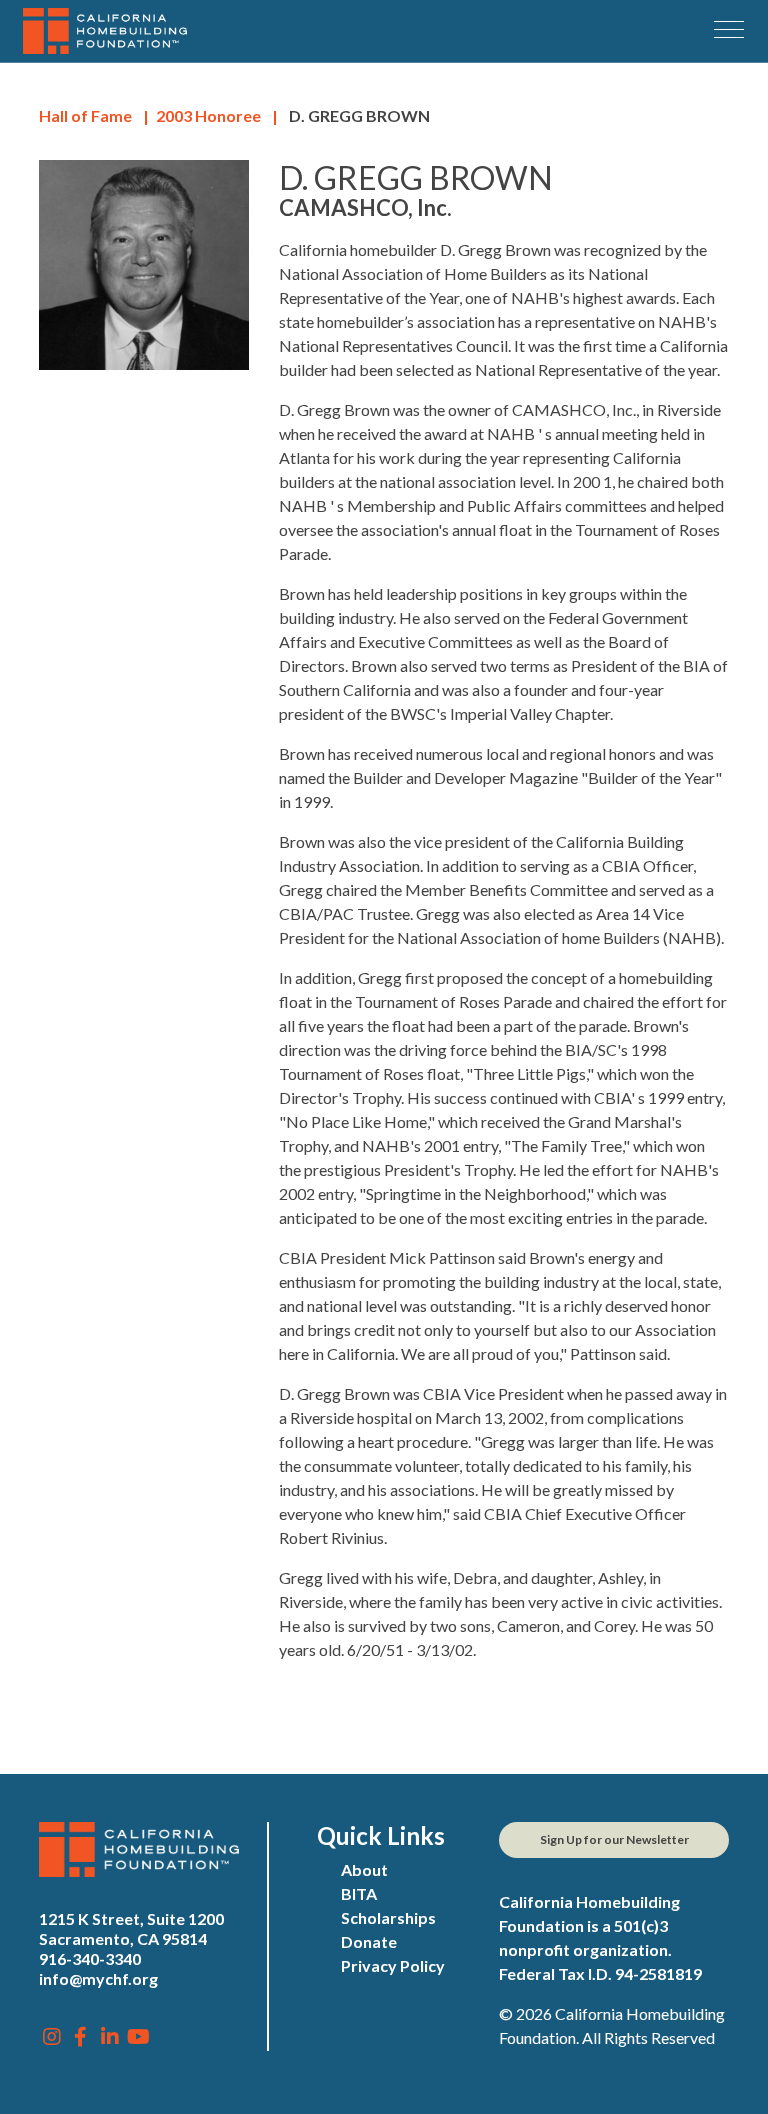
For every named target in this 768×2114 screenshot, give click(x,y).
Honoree (208, 115)
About (364, 1869)
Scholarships (388, 1917)
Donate (369, 1941)
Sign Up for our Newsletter (614, 1839)
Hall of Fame (85, 115)
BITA (359, 1893)
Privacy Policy (393, 1965)
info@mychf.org (98, 1978)
